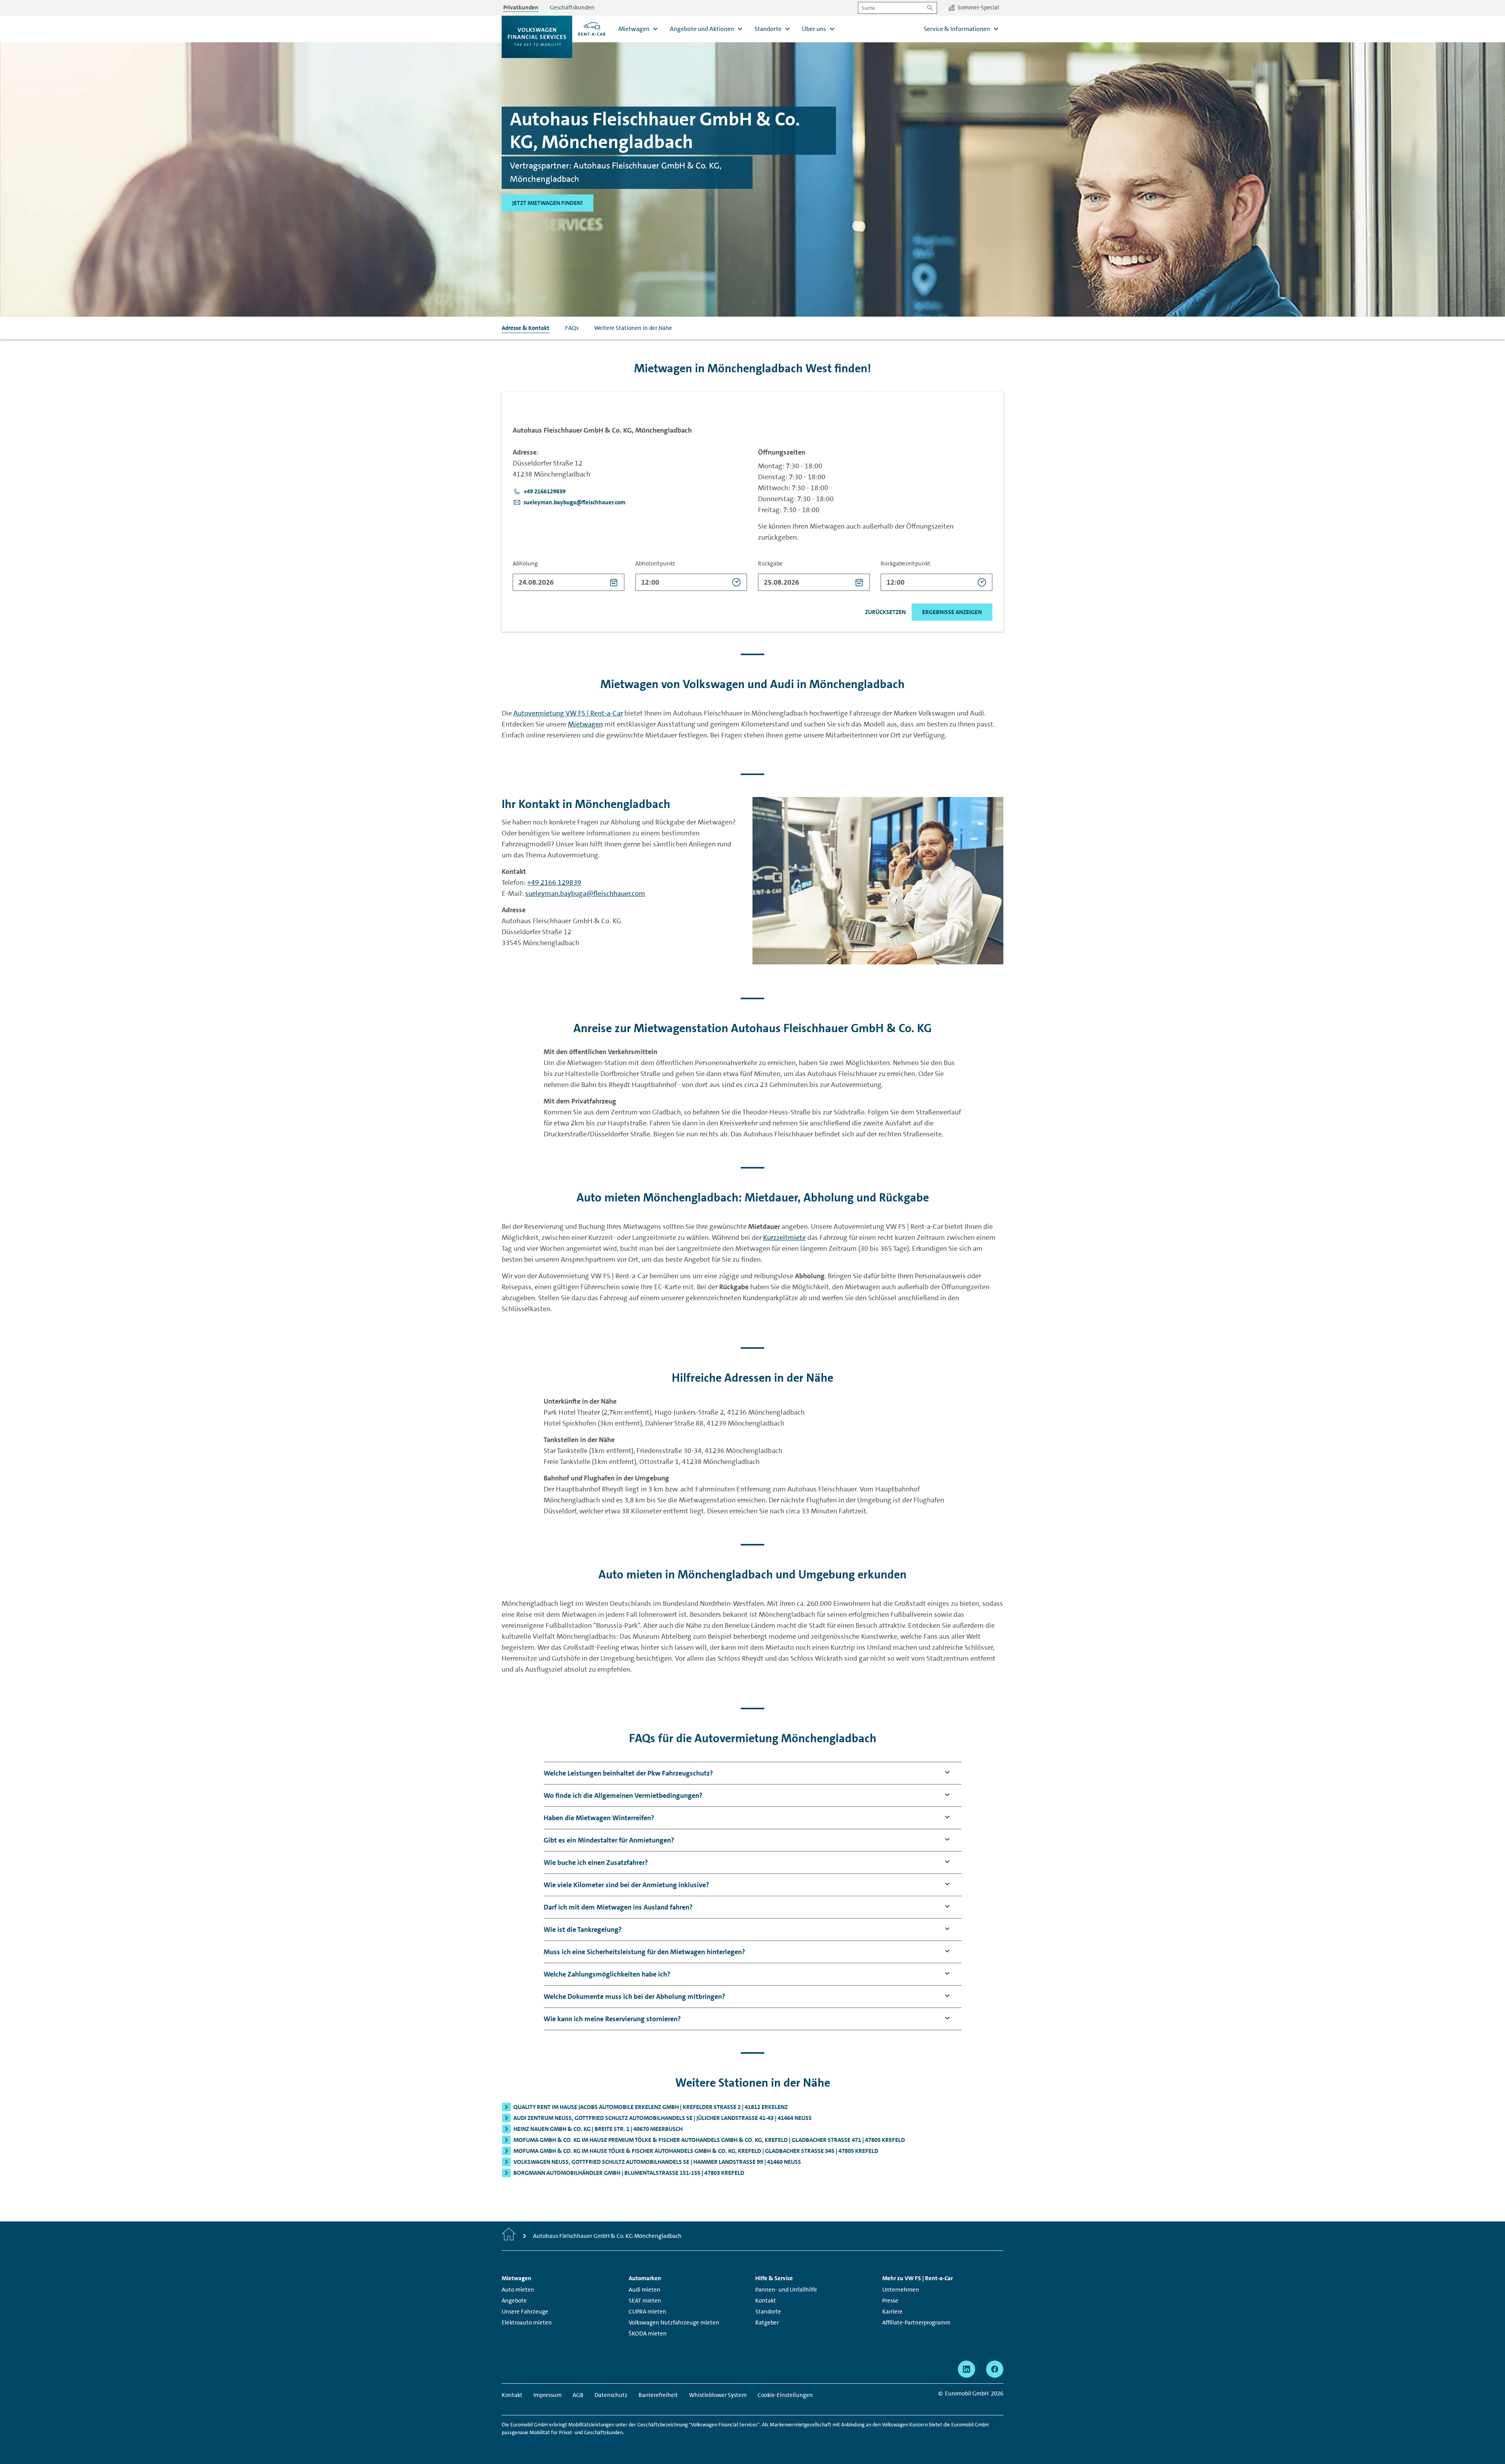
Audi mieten (645, 2290)
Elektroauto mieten (527, 2323)
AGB (578, 2395)
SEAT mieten (645, 2301)
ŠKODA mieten (648, 2334)
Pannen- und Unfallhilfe (786, 2290)
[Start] (509, 2236)
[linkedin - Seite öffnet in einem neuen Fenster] (966, 2369)
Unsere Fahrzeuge (525, 2312)
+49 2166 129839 (554, 882)
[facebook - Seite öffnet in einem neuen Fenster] (995, 2369)
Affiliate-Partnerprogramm (916, 2323)
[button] (539, 491)
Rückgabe (770, 563)
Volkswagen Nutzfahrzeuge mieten (674, 2323)
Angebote (514, 2301)
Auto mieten (518, 2290)
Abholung (525, 563)
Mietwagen (585, 724)
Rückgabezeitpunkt (906, 563)
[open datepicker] (614, 582)
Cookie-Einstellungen (785, 2395)
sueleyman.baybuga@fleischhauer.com (585, 893)
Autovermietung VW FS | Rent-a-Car (568, 713)
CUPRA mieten (647, 2312)
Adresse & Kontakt (526, 328)
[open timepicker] (737, 582)
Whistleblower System (718, 2395)
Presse (890, 2301)
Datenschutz (611, 2395)
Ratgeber (767, 2323)
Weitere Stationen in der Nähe (633, 328)
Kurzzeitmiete (784, 1237)
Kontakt (766, 2301)
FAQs (572, 328)
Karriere (892, 2312)
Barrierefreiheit (658, 2395)
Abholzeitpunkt (655, 563)
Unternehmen (901, 2290)
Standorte (768, 2312)
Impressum (548, 2395)
